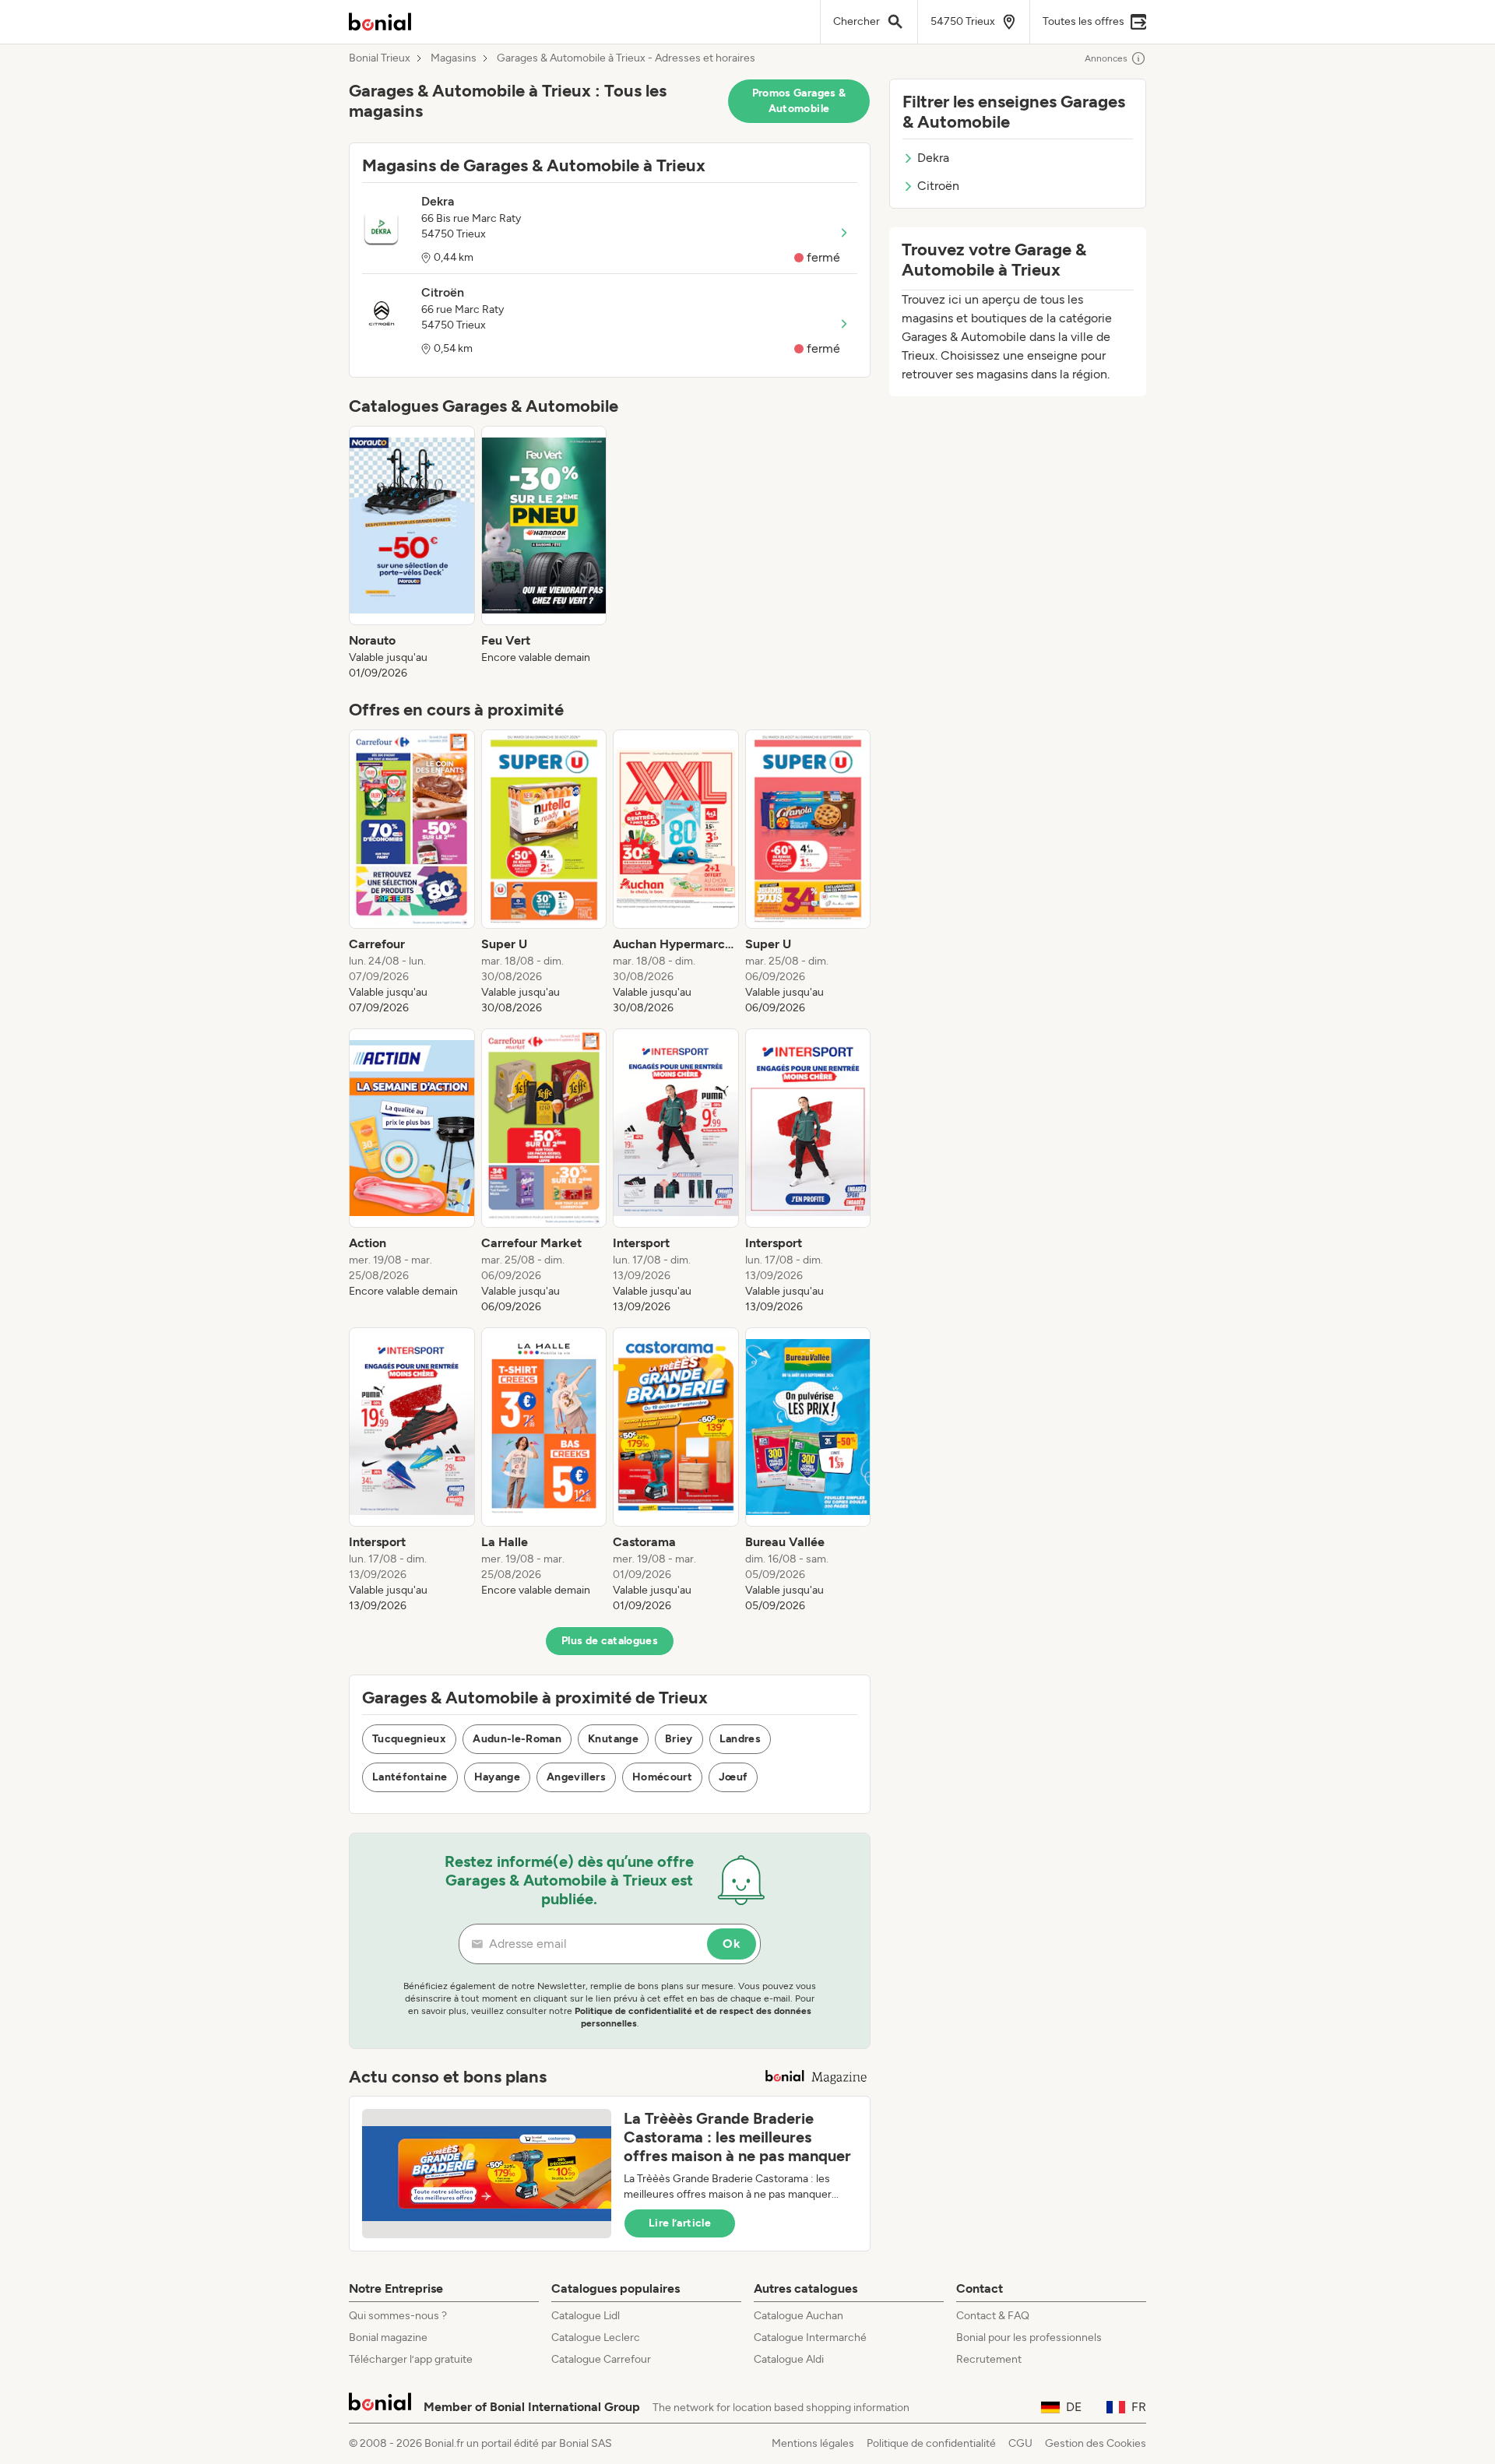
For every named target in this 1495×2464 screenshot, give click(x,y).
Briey (679, 1739)
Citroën (938, 186)
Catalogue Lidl (586, 2316)
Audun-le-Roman (517, 1739)
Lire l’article (680, 2223)
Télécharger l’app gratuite (411, 2359)
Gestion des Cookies (1096, 2443)
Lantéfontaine (410, 1777)
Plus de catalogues (610, 1641)
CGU (1020, 2443)
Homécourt (662, 1777)
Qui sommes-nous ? (398, 2316)
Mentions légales (813, 2443)
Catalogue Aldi (789, 2359)
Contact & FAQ (993, 2316)
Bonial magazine (388, 2337)
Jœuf (733, 1777)
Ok (732, 1944)
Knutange (613, 1739)
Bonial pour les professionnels (1029, 2337)
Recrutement (989, 2359)
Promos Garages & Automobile (799, 101)
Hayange (497, 1777)
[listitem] (412, 554)
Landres (740, 1739)
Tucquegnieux (409, 1739)
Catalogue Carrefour (601, 2359)
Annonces (1106, 58)
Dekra (933, 158)
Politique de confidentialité (931, 2443)
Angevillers (576, 1777)
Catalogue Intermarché (810, 2337)
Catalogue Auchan (799, 2316)
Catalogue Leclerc (596, 2337)
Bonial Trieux (380, 58)
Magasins (454, 58)
